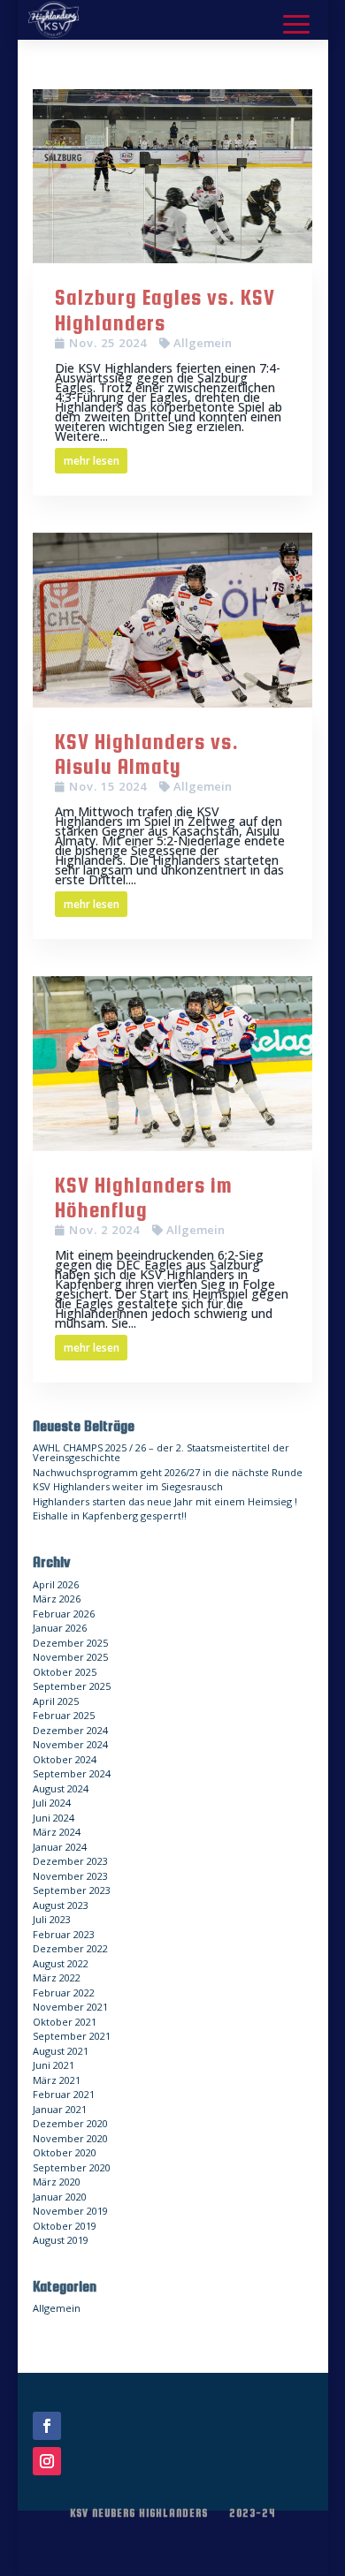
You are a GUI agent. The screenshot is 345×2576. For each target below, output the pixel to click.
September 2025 (72, 1686)
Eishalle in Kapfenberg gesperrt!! (110, 1515)
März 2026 (57, 1599)
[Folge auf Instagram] (47, 2461)
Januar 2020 (60, 2197)
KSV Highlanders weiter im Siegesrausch (128, 1486)
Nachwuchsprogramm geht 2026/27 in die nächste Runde (168, 1472)
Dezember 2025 (70, 1643)
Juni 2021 (54, 2065)
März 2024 (57, 1832)
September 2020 (72, 2167)
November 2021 (70, 2007)
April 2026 (56, 1584)
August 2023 (61, 1905)
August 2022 (61, 1963)
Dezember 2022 (70, 1948)
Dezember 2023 (70, 1861)
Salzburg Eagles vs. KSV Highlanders (165, 310)
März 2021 (57, 2080)
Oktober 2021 (65, 2022)
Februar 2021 (64, 2094)
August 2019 (61, 2240)
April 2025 (56, 1701)
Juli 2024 (52, 1803)
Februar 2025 (64, 1715)
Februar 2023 (64, 1934)
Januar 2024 (60, 1847)
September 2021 (72, 2036)
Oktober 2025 (65, 1672)
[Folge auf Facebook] (47, 2426)
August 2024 (61, 1788)
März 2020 (57, 2182)
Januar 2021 (60, 2109)
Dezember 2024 (70, 1730)
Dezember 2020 (70, 2123)
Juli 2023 (52, 1919)
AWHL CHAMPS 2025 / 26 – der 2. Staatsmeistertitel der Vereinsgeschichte (161, 1452)
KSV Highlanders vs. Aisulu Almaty (147, 754)
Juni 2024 (54, 1818)
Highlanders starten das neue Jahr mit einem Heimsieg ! (165, 1501)
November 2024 (70, 1744)
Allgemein (203, 343)
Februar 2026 (64, 1614)
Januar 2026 (60, 1628)
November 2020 (70, 2138)
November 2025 (70, 1657)
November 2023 (70, 1876)
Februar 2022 (64, 1993)
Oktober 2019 (65, 2226)
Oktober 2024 (65, 1759)
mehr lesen (92, 461)
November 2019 (70, 2211)
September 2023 (72, 1890)
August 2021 (61, 2051)
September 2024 (72, 1773)
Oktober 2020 (65, 2152)
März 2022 (57, 1977)
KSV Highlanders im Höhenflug (144, 1198)
